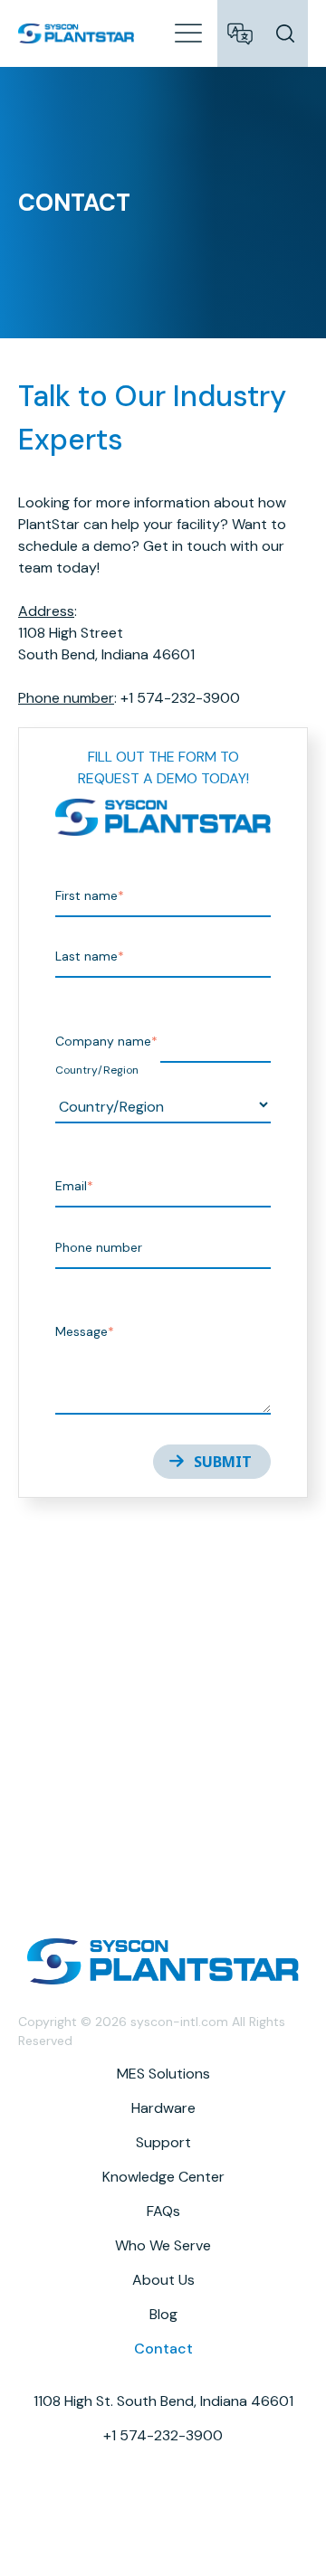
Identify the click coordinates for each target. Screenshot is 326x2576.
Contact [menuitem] (163, 2349)
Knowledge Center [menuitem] (163, 2177)
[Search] (285, 33)
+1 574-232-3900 (163, 2435)
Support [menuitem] (163, 2142)
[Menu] (188, 31)
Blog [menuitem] (163, 2314)
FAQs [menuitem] (163, 2211)
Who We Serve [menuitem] (163, 2245)
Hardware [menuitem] (163, 2108)
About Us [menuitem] (163, 2280)
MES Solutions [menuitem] (163, 2074)
